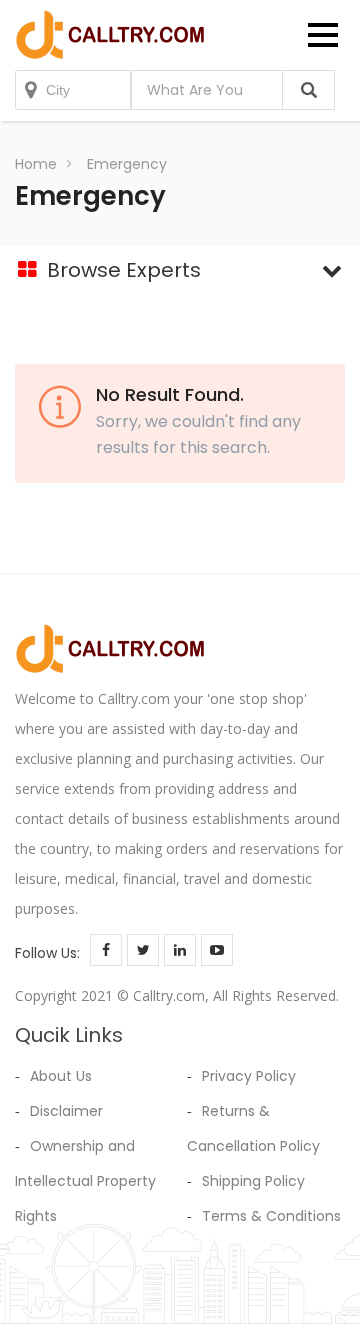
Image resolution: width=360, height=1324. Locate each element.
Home (36, 164)
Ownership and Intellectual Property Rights (85, 1181)
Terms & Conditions (271, 1216)
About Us (61, 1076)
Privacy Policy (249, 1076)
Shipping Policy (253, 1181)
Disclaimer (66, 1111)
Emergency (127, 164)
